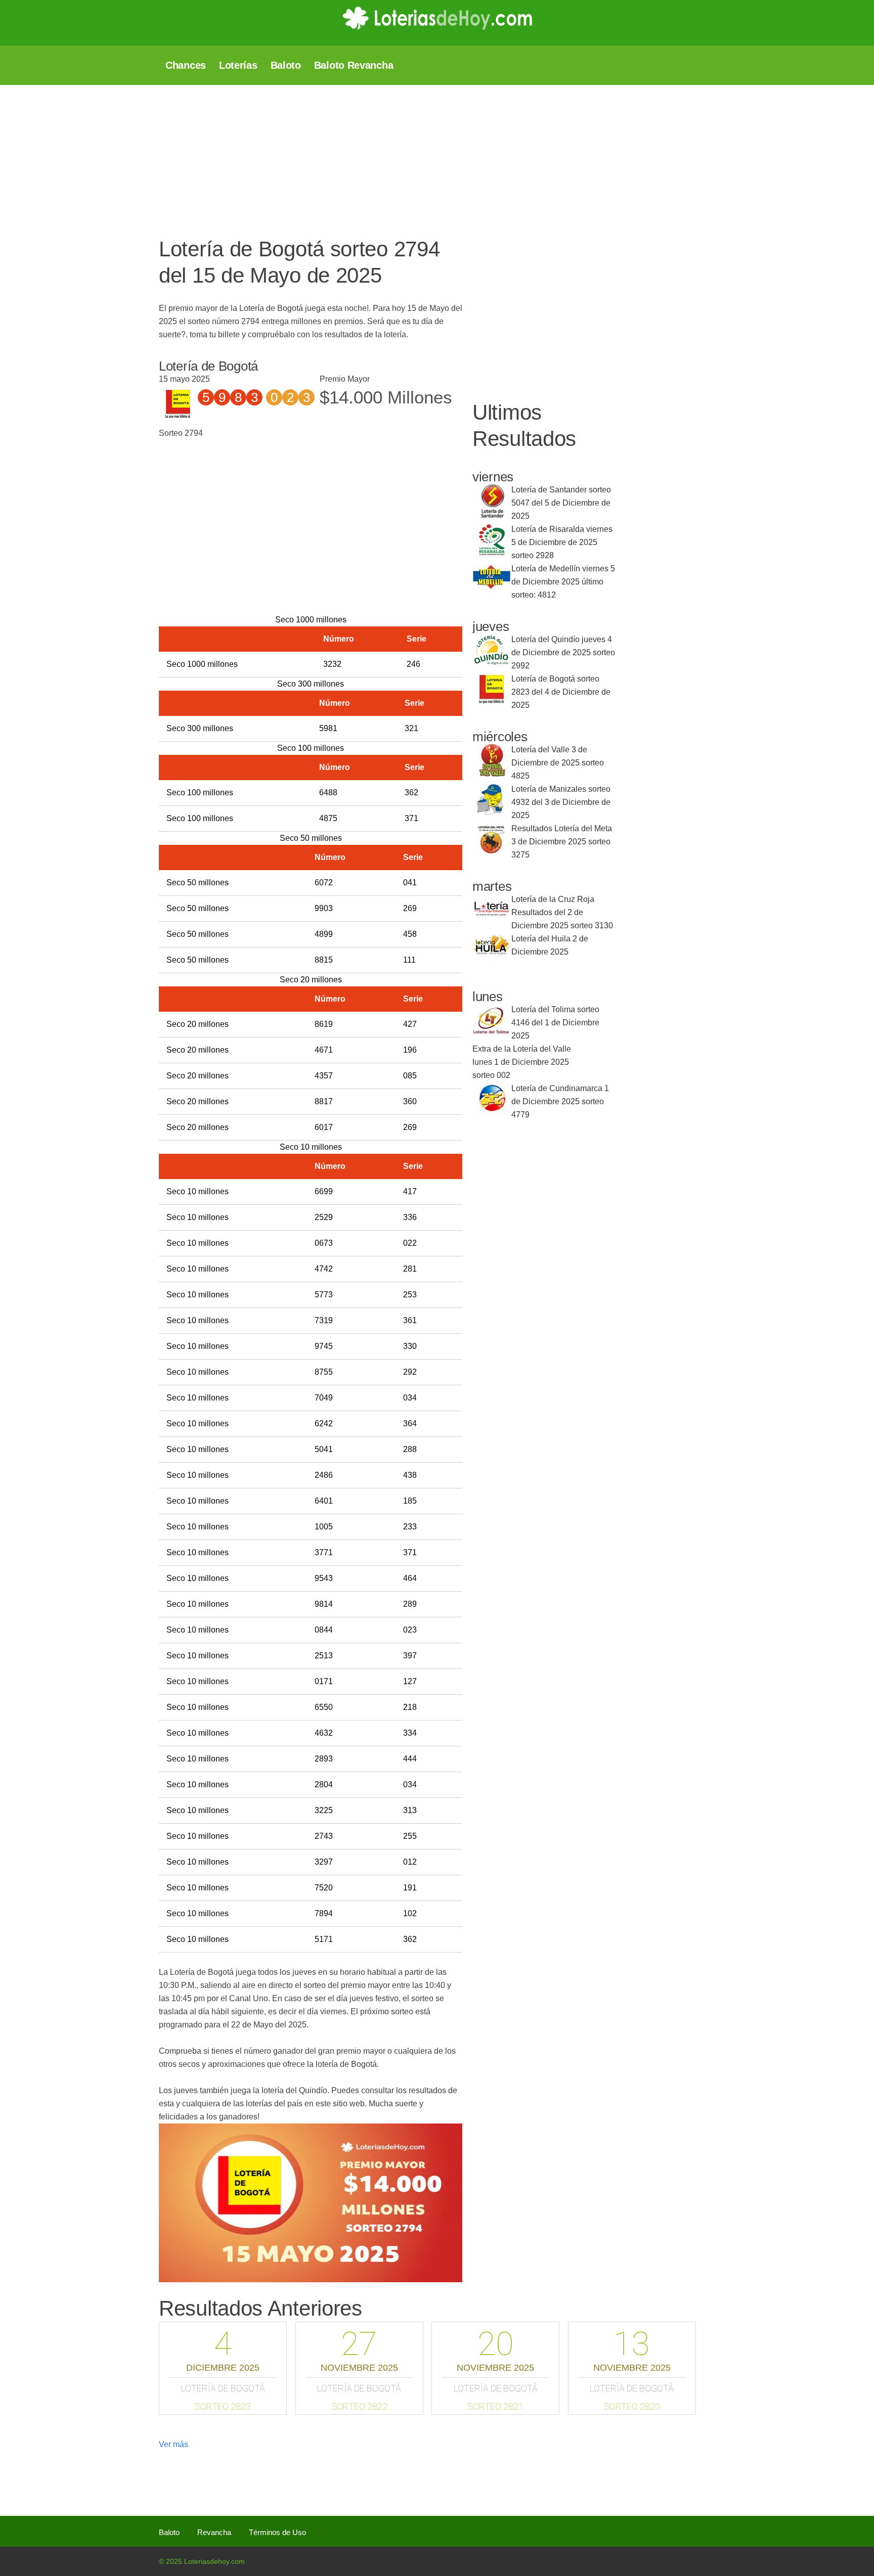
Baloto (169, 2532)
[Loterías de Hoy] (437, 18)
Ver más (173, 2444)
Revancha (214, 2532)
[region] (404, 156)
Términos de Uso (277, 2532)
